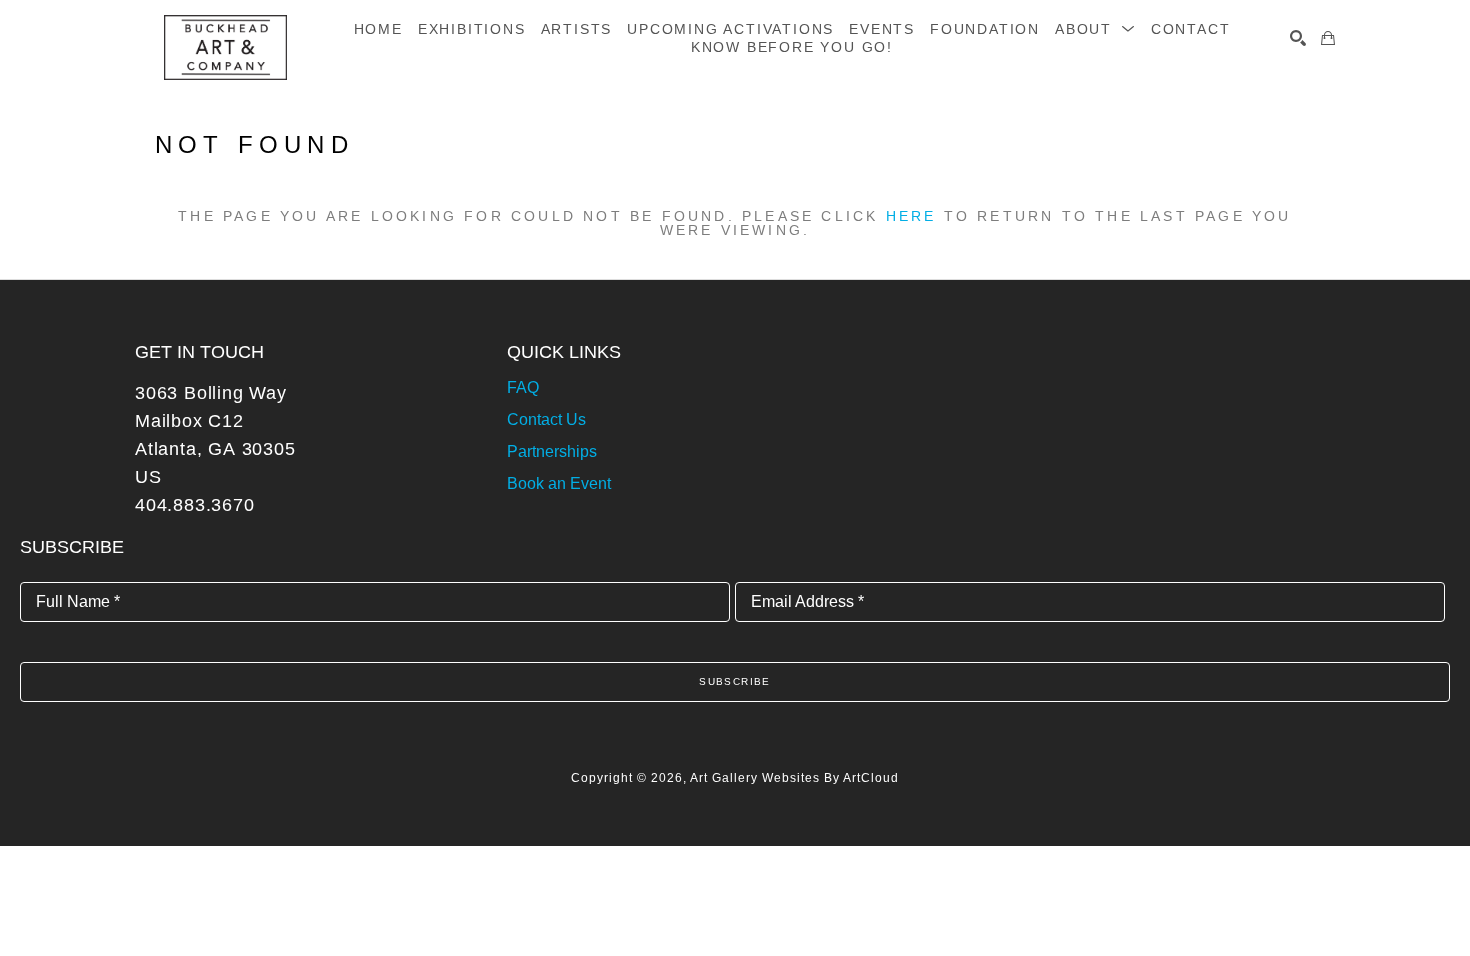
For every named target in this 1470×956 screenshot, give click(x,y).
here (911, 216)
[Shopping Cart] (1328, 38)
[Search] (1298, 38)
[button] (1095, 29)
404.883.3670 (195, 505)
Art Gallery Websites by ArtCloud (794, 778)
